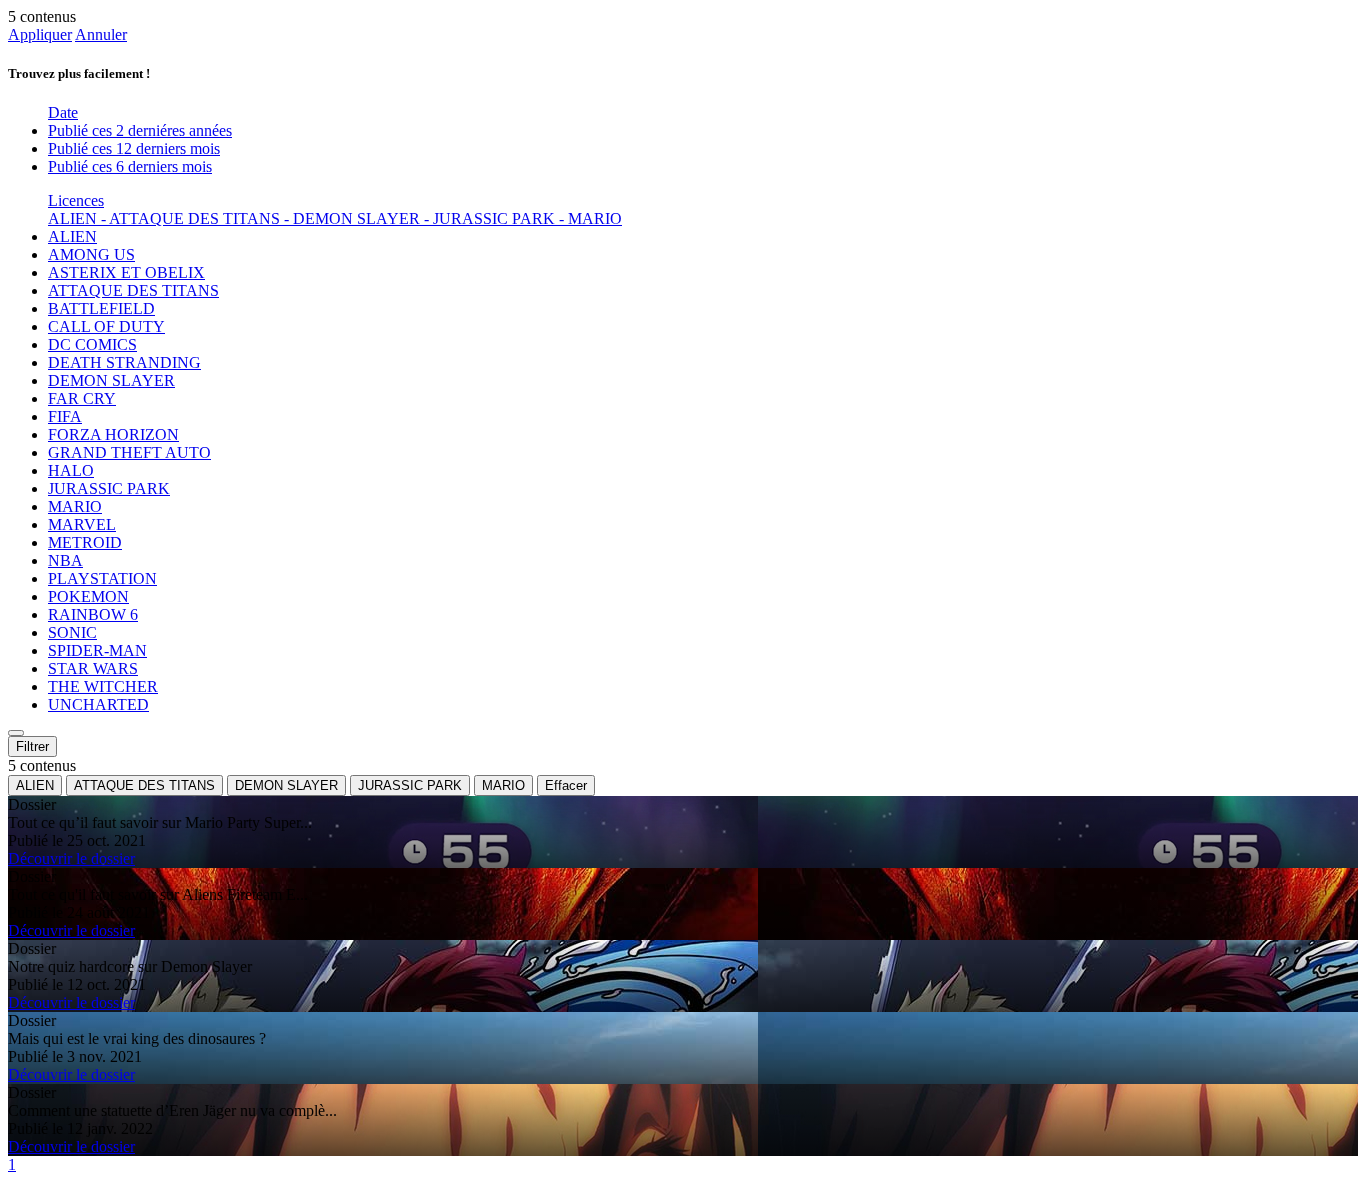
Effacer (566, 785)
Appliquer (40, 34)
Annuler (101, 34)
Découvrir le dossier (71, 858)
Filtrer (32, 746)
